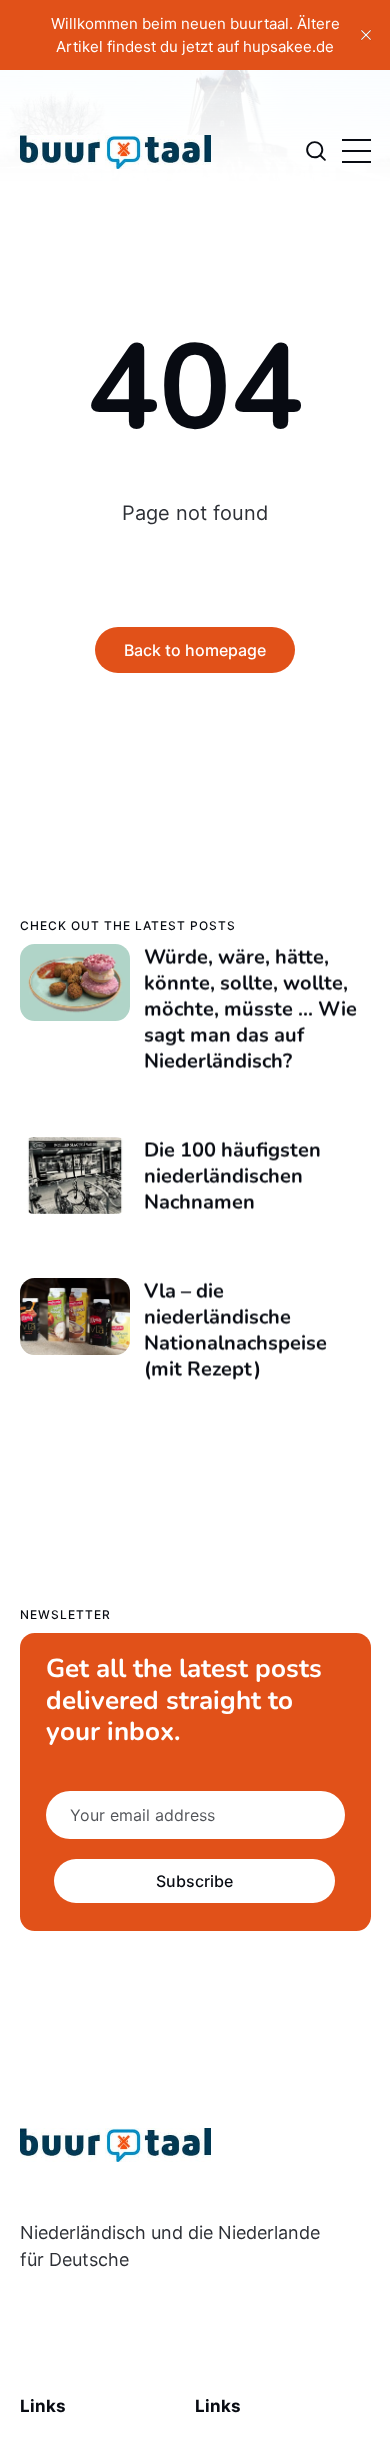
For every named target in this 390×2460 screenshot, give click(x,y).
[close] (366, 35)
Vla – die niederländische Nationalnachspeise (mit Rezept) (234, 1329)
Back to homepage (195, 650)
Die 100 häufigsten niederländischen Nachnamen (231, 1175)
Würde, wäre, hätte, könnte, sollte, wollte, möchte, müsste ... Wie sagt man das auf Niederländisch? (249, 1008)
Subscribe (194, 1881)
